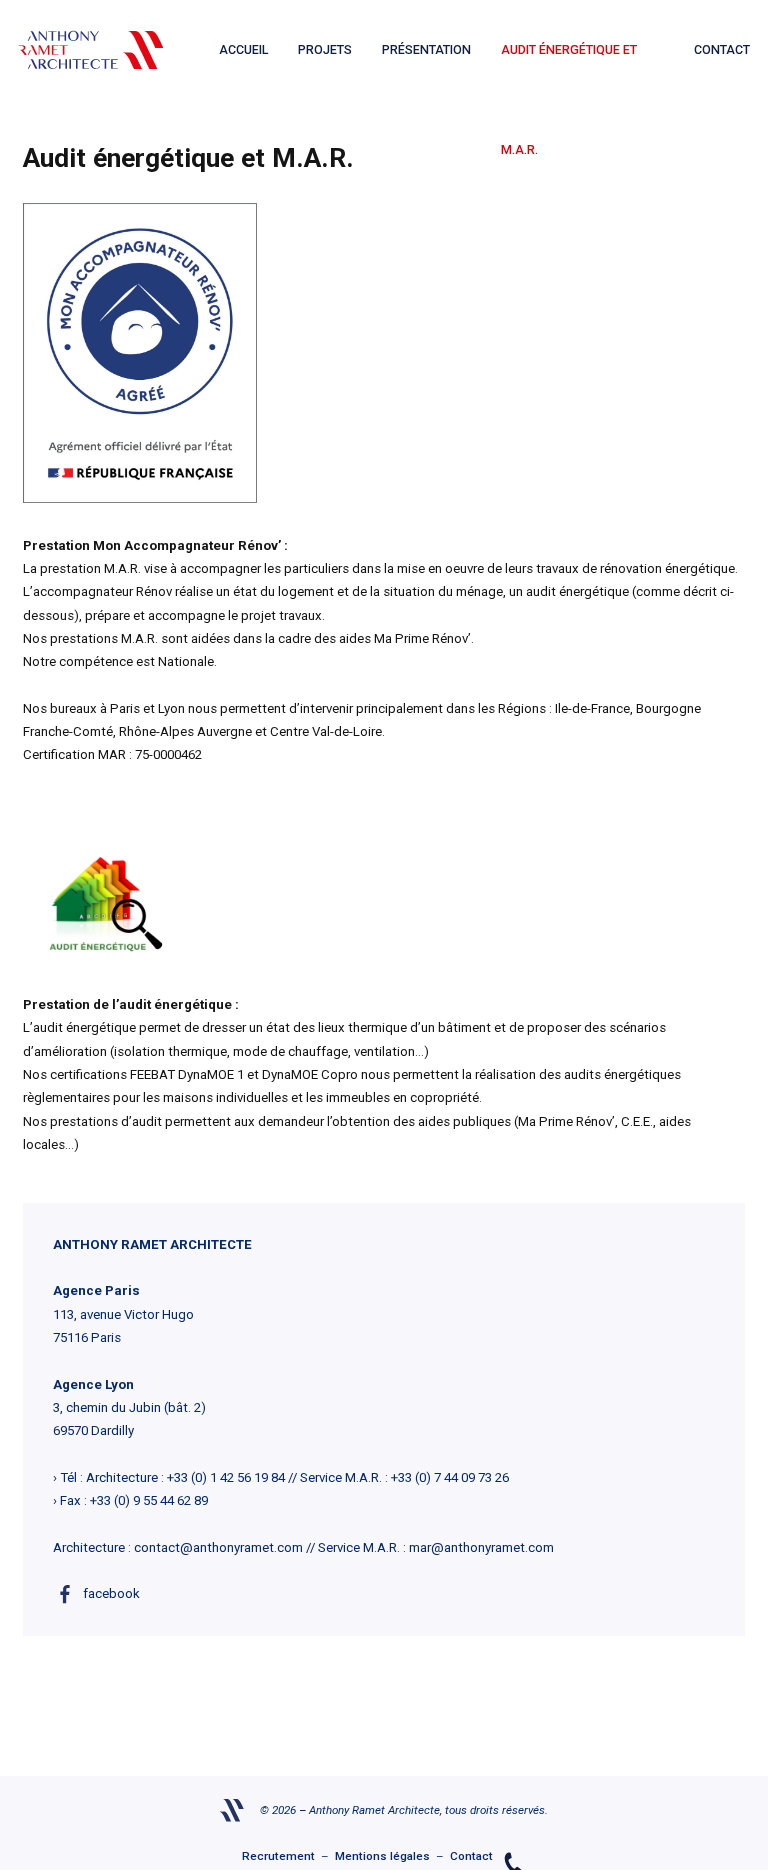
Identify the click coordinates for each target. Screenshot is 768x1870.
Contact (722, 49)
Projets (325, 49)
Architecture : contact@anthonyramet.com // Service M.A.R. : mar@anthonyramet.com (303, 1547)
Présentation (426, 49)
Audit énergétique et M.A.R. (569, 71)
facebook (111, 1593)
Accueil (243, 49)
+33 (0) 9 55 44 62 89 (149, 1500)
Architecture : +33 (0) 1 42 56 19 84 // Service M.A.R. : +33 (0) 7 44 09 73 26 (297, 1477)
